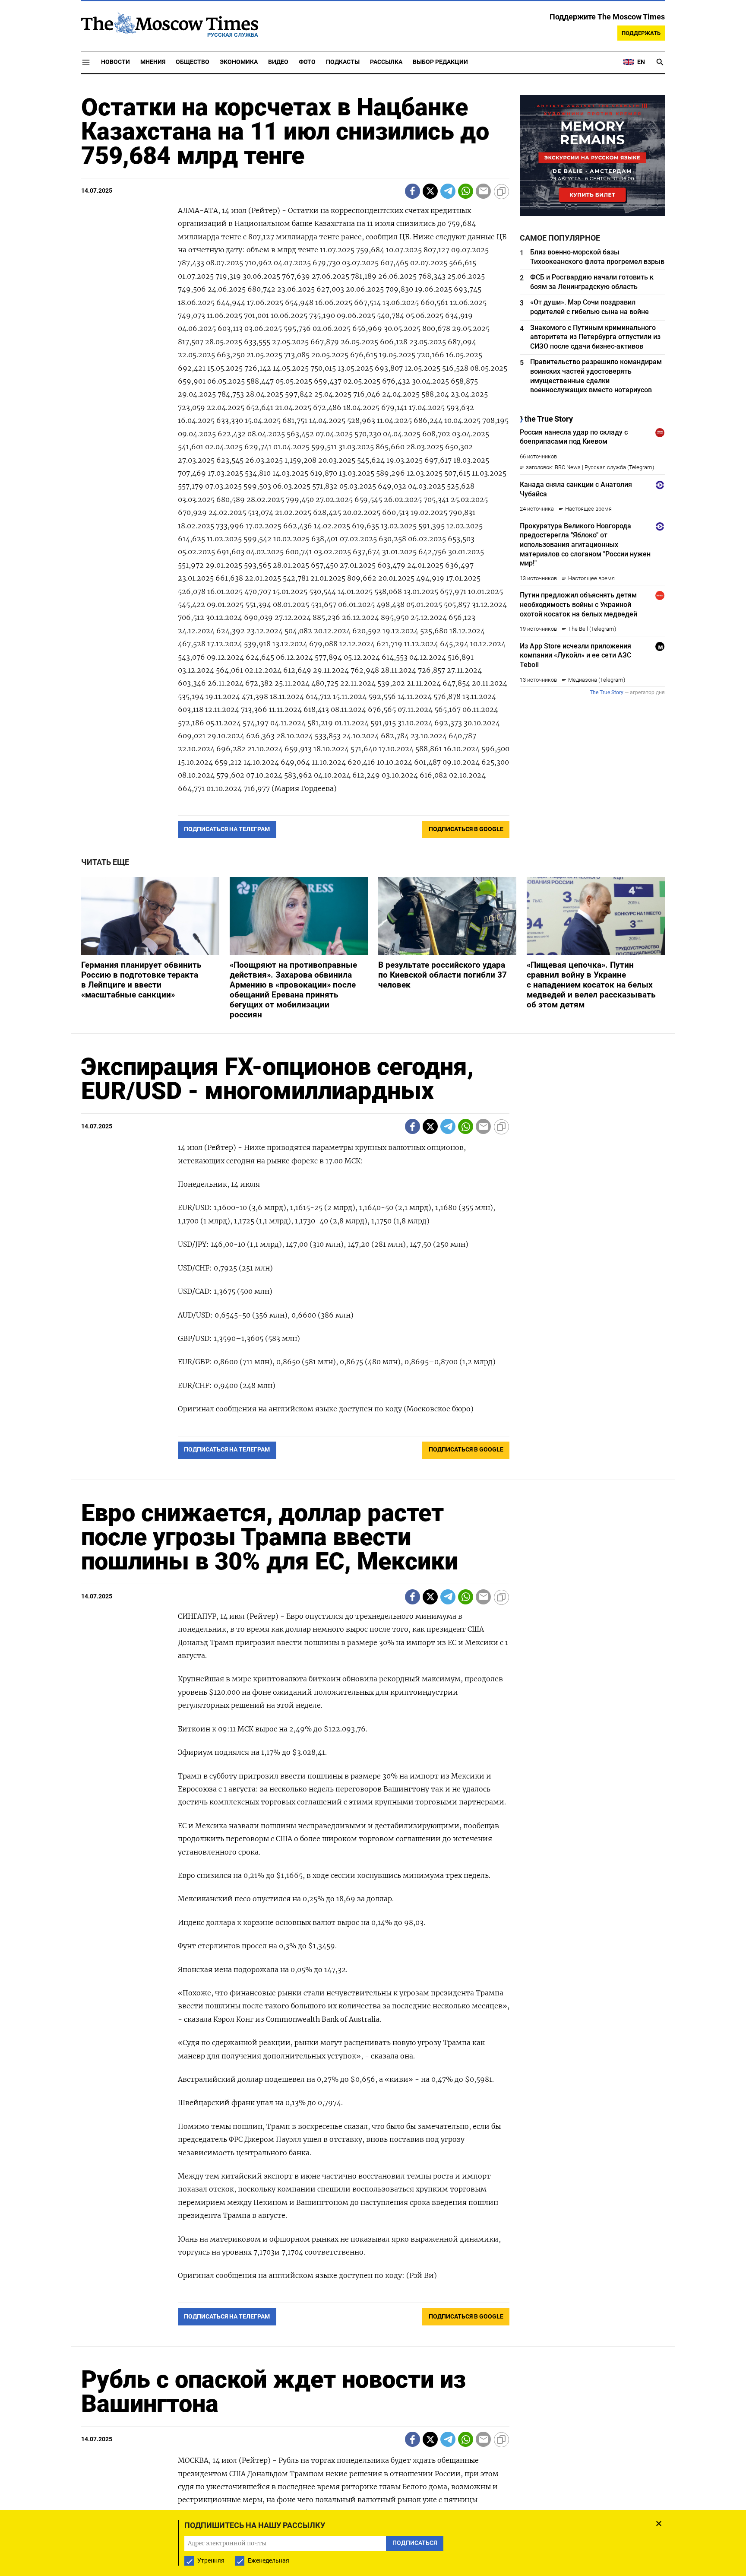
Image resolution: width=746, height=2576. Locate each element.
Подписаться (373, 1339)
